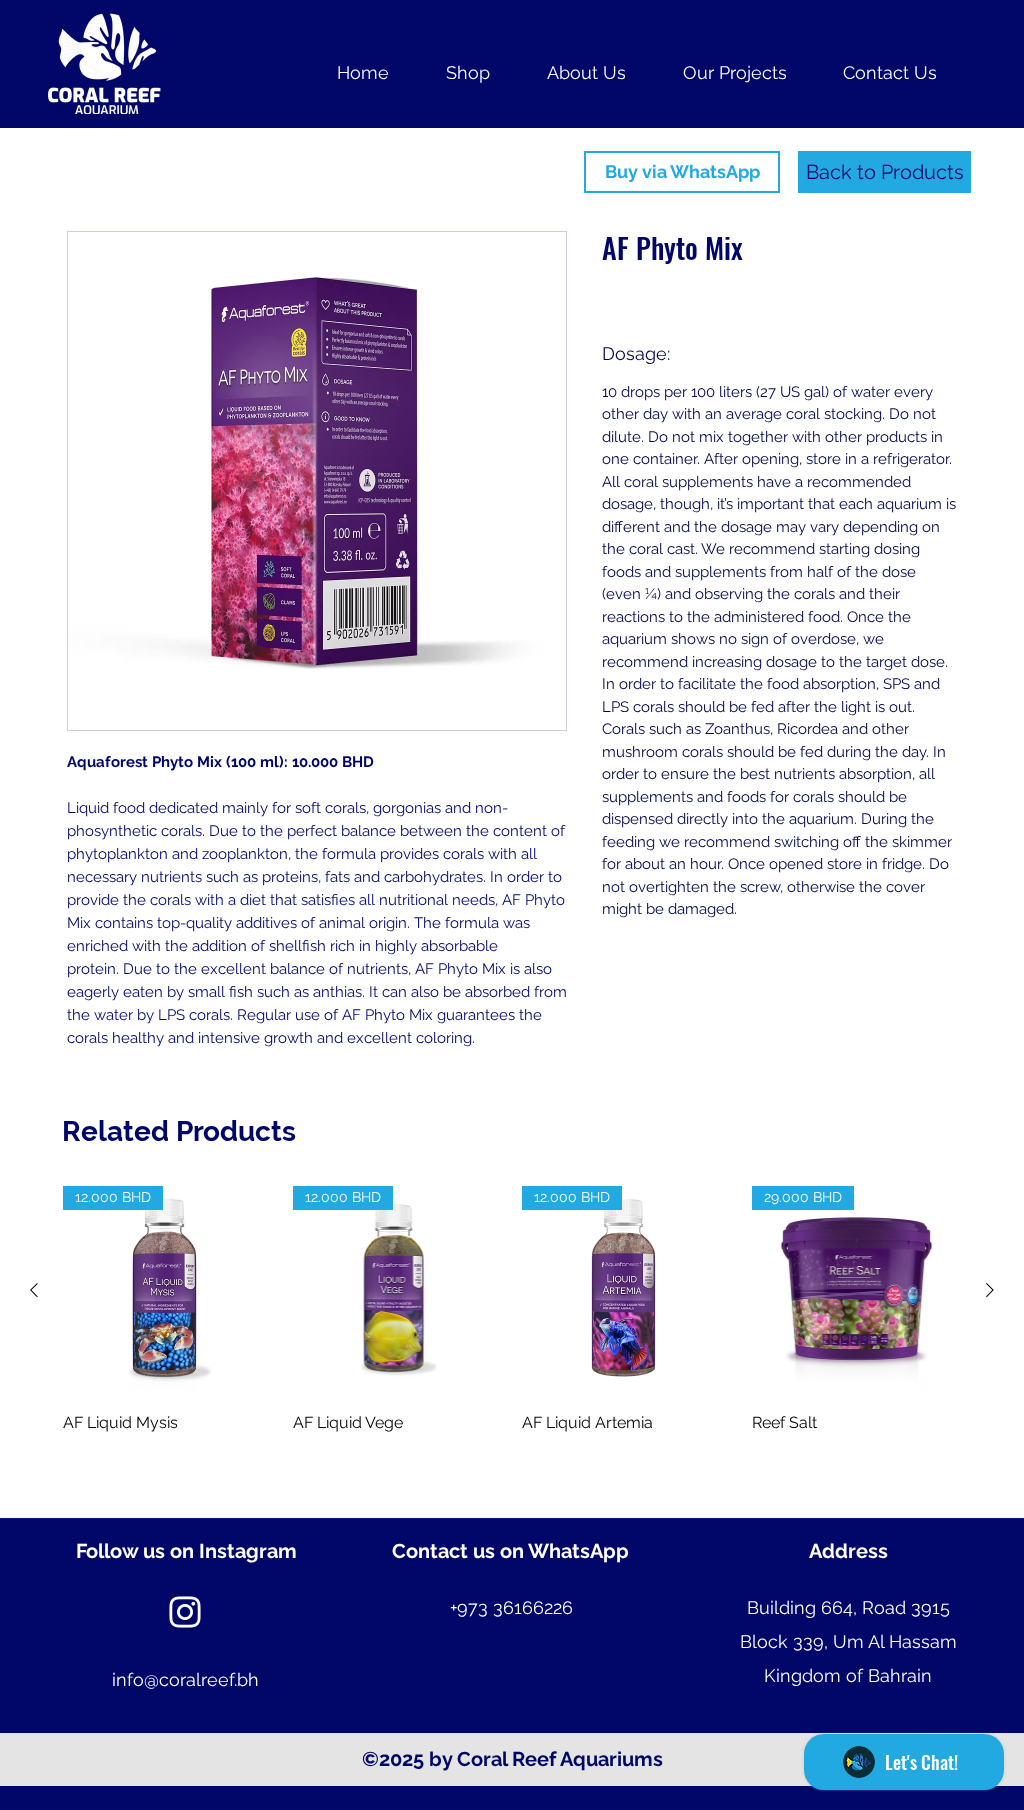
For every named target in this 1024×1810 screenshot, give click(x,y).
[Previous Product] (34, 1290)
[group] (512, 1343)
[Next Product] (990, 1290)
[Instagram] (185, 1612)
